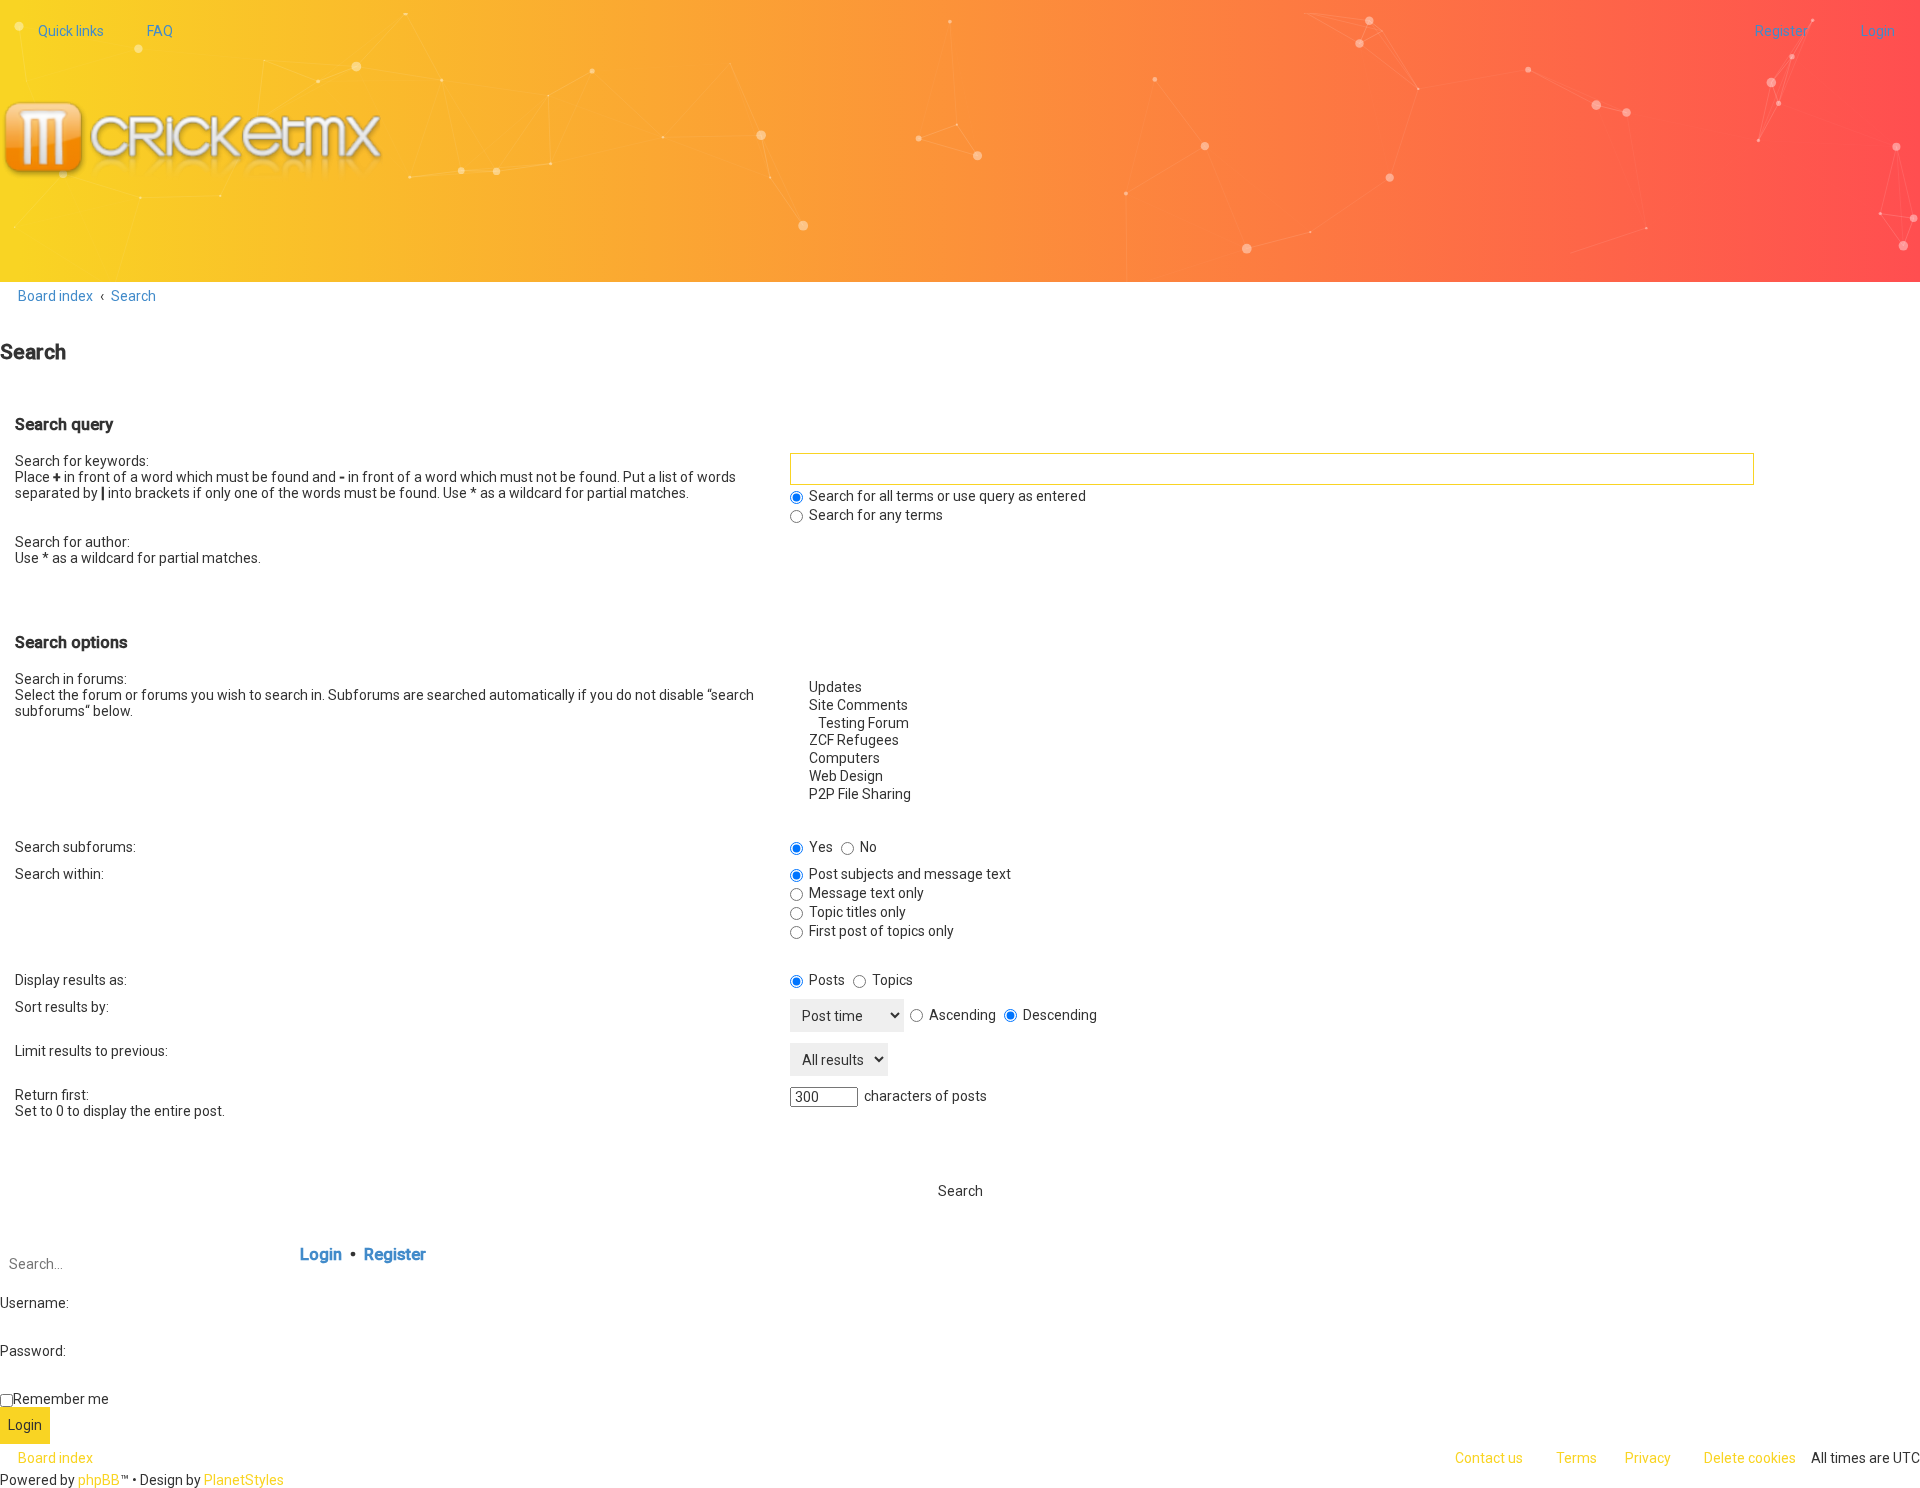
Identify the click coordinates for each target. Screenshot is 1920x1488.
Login (321, 1254)
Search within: (59, 874)
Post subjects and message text (908, 874)
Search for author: (72, 542)
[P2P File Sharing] (1347, 795)
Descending (1058, 1015)
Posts (825, 980)
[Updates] (1347, 688)
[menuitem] (151, 31)
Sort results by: (62, 1007)
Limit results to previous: (91, 1051)
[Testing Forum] (1347, 724)
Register (395, 1254)
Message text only (865, 893)
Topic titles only (856, 912)
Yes (819, 847)
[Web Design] (1347, 777)
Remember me (61, 1399)
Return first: (52, 1095)
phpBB (99, 1480)
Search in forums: (71, 679)
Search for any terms (874, 515)
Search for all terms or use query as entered (946, 496)
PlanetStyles (244, 1480)
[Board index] (201, 141)
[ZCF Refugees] (1347, 741)
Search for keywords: (82, 461)
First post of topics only (880, 931)
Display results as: (71, 980)
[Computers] (1347, 759)
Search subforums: (75, 847)
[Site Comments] (1347, 706)
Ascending (961, 1015)
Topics (891, 980)
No (867, 847)
